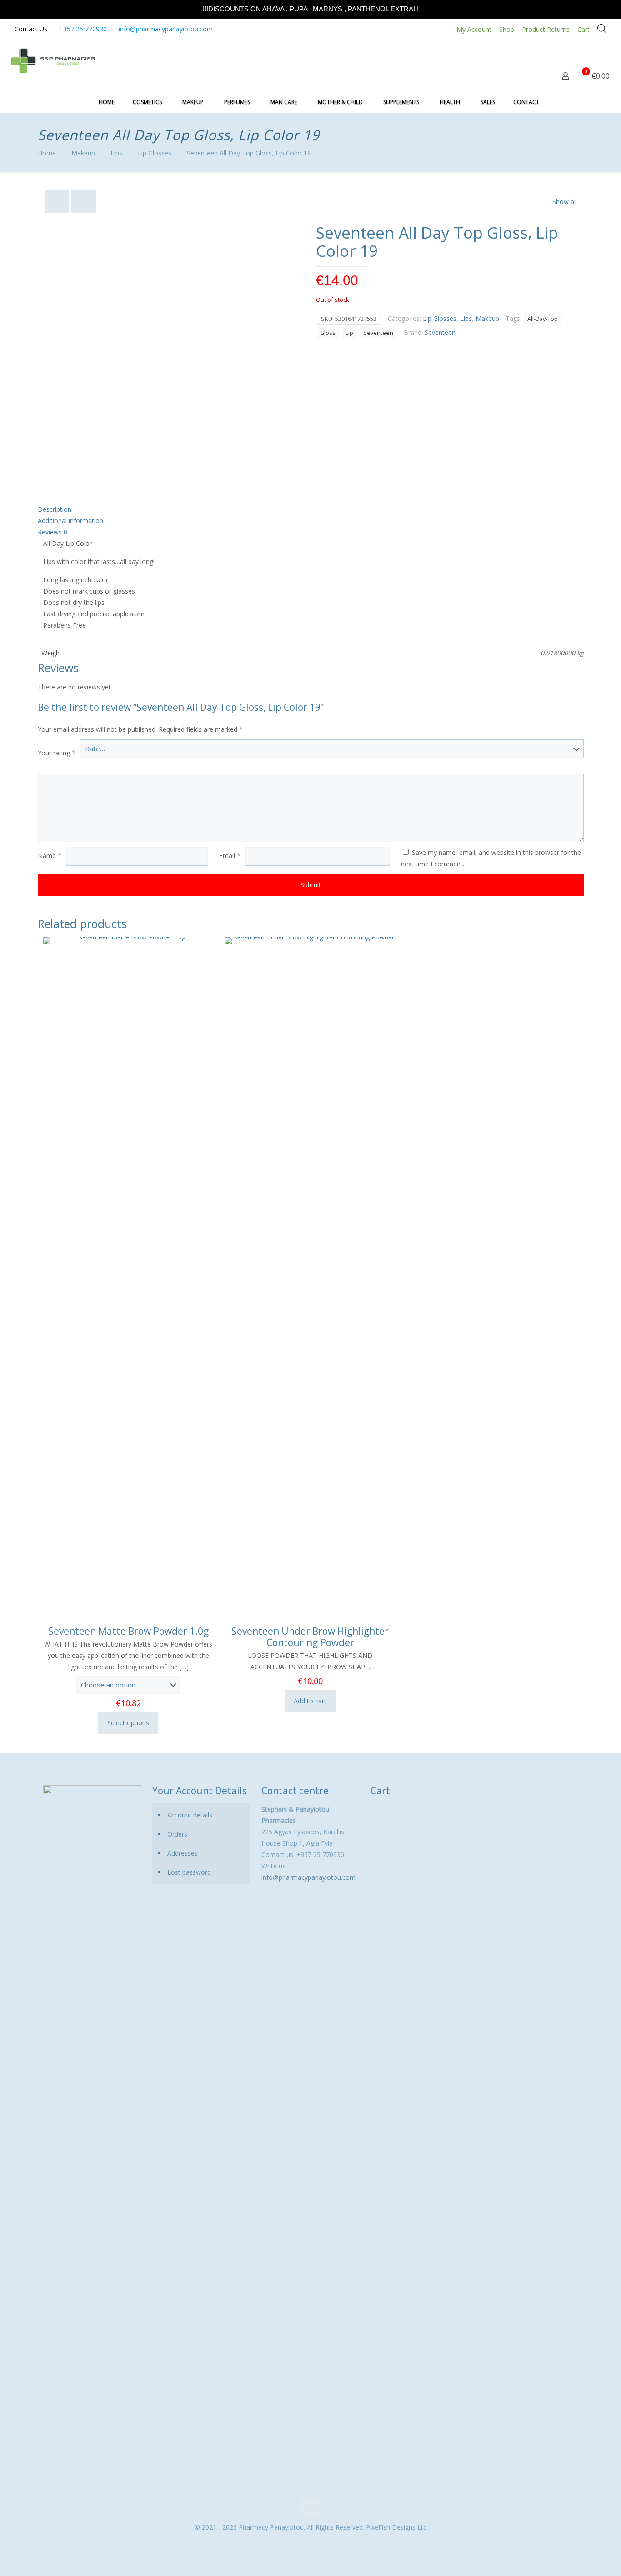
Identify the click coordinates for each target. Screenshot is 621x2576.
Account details (190, 1815)
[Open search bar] (602, 28)
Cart (583, 29)
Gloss (328, 333)
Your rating (57, 753)
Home (47, 153)
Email (230, 856)
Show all (565, 202)
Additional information (70, 521)
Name (50, 856)
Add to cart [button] (310, 1701)
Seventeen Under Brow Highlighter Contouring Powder (310, 1637)
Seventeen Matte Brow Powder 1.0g (128, 1631)
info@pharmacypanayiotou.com (166, 29)
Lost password (189, 1872)
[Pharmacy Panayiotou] (53, 60)
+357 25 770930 (83, 29)
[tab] (311, 509)
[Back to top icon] (310, 2507)
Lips (116, 153)
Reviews (53, 532)
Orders (177, 1834)
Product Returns (546, 29)
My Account (474, 29)
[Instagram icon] (315, 2543)
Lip (349, 333)
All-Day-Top (543, 319)
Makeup (83, 153)
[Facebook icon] (306, 2543)
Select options (128, 1723)
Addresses (183, 1853)
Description (55, 509)
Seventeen (378, 333)
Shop (507, 29)
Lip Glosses (155, 153)
